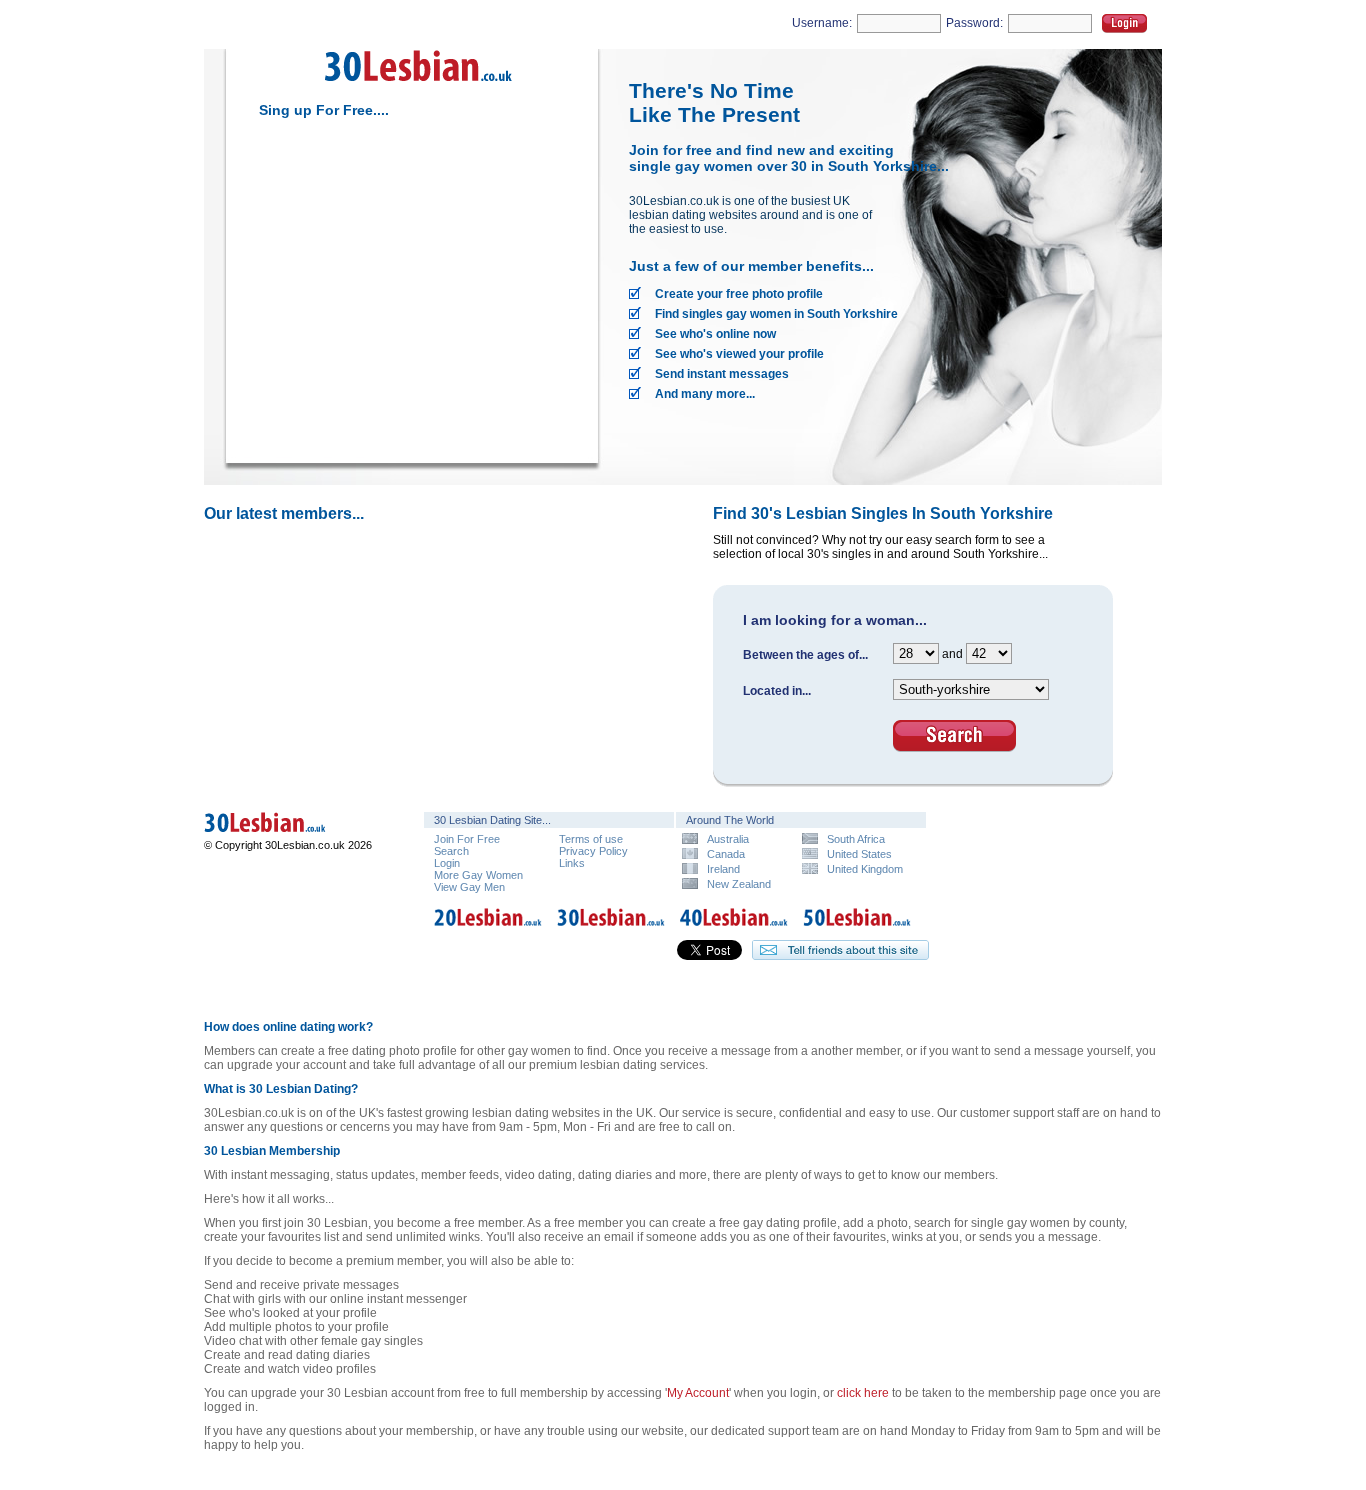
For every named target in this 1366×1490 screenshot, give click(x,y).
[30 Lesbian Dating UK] (293, 835)
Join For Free (467, 839)
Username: (822, 23)
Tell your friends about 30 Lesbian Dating (840, 950)
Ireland (723, 868)
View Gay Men (469, 887)
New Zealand (739, 883)
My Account (698, 1393)
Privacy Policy (593, 851)
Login (1124, 23)
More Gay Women (478, 875)
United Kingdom (865, 868)
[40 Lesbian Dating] (734, 929)
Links (572, 863)
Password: (974, 23)
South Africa (856, 838)
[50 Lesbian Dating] (857, 929)
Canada (726, 853)
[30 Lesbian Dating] (419, 88)
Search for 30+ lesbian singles (954, 736)
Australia (728, 838)
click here (863, 1393)
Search (451, 851)
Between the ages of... (805, 655)
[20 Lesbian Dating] (488, 929)
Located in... (777, 691)
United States (859, 853)
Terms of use (591, 839)
